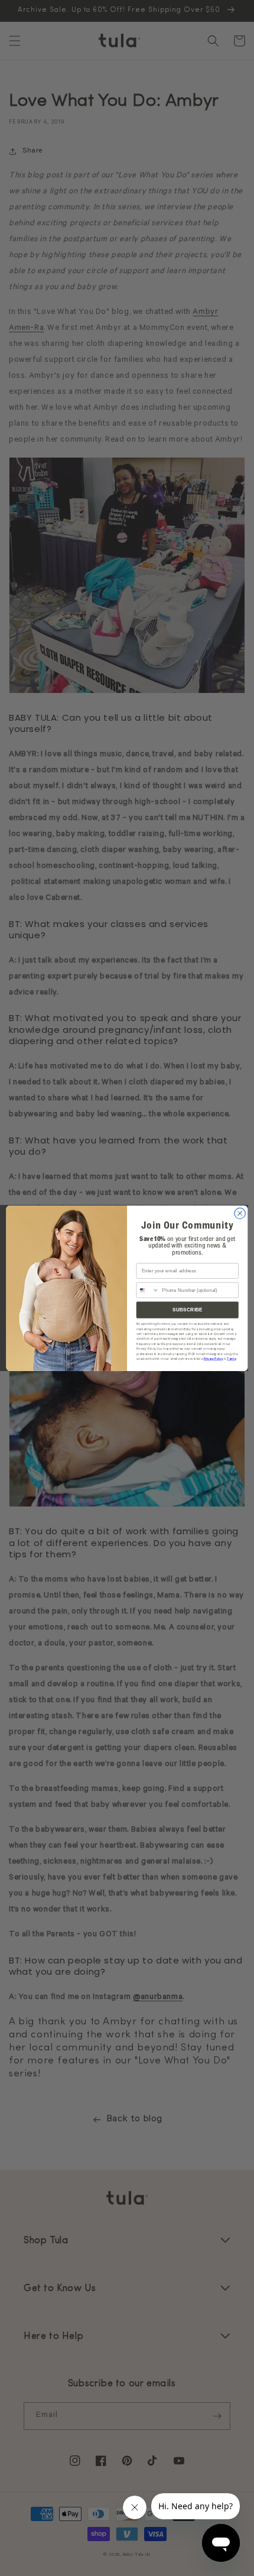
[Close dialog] (240, 1213)
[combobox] (148, 1290)
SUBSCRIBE (188, 1309)
